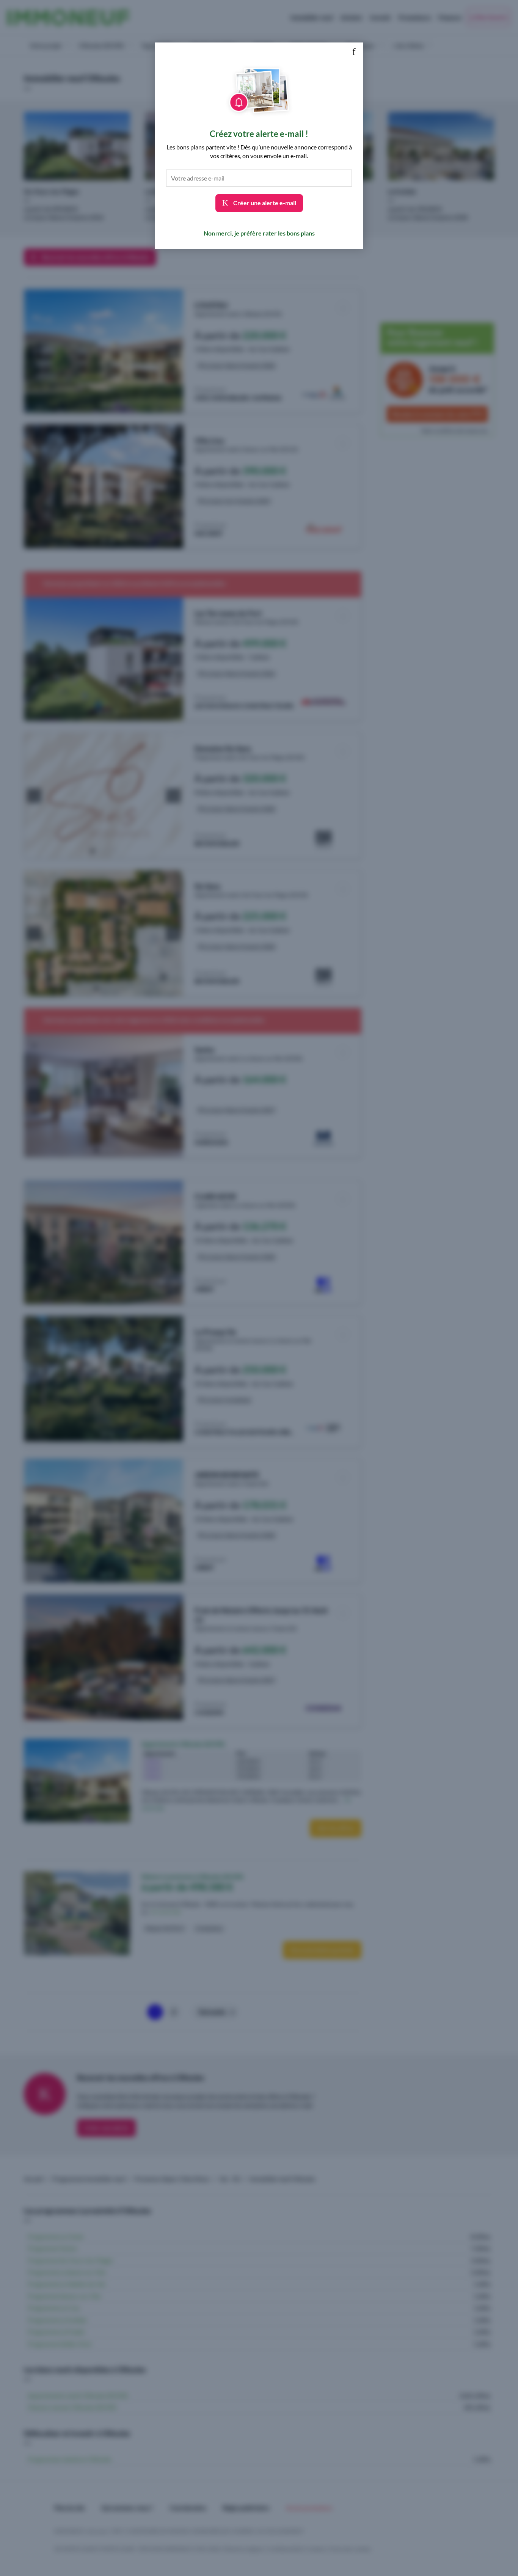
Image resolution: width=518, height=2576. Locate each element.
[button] (354, 52)
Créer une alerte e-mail (264, 203)
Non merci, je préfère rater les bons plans (259, 233)
